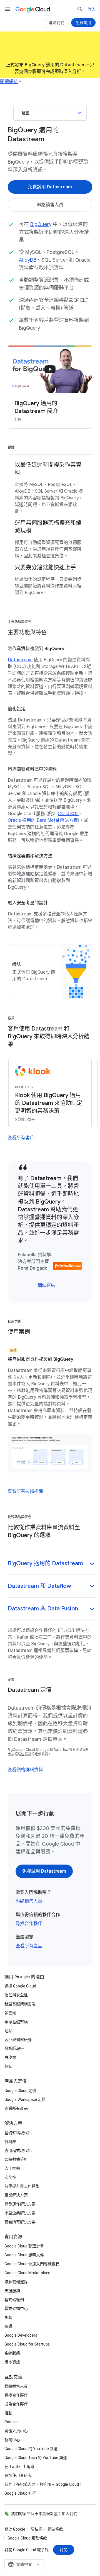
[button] (52, 1564)
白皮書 (10, 2057)
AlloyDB (28, 260)
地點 (8, 2031)
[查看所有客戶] (21, 1138)
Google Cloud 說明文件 (24, 2255)
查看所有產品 (29, 1946)
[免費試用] (83, 23)
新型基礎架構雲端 (20, 2004)
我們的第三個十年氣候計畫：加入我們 (44, 2514)
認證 (8, 2326)
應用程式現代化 (18, 2150)
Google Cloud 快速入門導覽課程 (32, 2264)
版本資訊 (12, 2362)
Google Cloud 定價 (20, 2091)
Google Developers (21, 2335)
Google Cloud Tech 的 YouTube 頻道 (36, 2458)
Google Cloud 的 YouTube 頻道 (31, 2449)
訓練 (8, 2317)
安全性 (10, 2177)
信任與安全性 (16, 1995)
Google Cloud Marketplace (27, 2273)
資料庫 (10, 2142)
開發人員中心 (16, 2431)
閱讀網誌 (9, 82)
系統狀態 (12, 2353)
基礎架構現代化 (18, 2133)
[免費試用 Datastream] (50, 187)
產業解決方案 (16, 2195)
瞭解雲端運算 (16, 2282)
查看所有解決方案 (20, 2222)
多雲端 (10, 2013)
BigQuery (41, 224)
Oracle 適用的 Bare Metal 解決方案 (43, 820)
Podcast (12, 2422)
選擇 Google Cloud (20, 1986)
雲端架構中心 (16, 2308)
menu (8, 9)
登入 (92, 9)
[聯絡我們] (56, 23)
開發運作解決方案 (20, 2204)
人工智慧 (12, 2168)
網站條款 (55, 2529)
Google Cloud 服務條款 (27, 2538)
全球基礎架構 (16, 2022)
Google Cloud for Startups (27, 2344)
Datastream (20, 660)
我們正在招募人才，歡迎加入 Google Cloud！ (44, 2484)
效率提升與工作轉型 (22, 2186)
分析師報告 (14, 2048)
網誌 (8, 2066)
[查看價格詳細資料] (25, 1770)
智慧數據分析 (16, 2159)
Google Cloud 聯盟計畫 (24, 2246)
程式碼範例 (14, 2300)
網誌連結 (46, 1285)
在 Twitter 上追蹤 (19, 2466)
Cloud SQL (68, 814)
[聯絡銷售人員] (50, 205)
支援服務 (12, 2291)
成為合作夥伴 (16, 2404)
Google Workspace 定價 (25, 2099)
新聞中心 (12, 2440)
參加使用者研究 (18, 2475)
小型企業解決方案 (20, 2213)
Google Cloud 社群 (20, 2493)
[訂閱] (64, 2550)
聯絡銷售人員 (29, 1901)
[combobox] (24, 2564)
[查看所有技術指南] (25, 1491)
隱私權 (36, 2529)
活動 (8, 2413)
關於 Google (15, 2529)
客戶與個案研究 (18, 2040)
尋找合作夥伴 (29, 1924)
